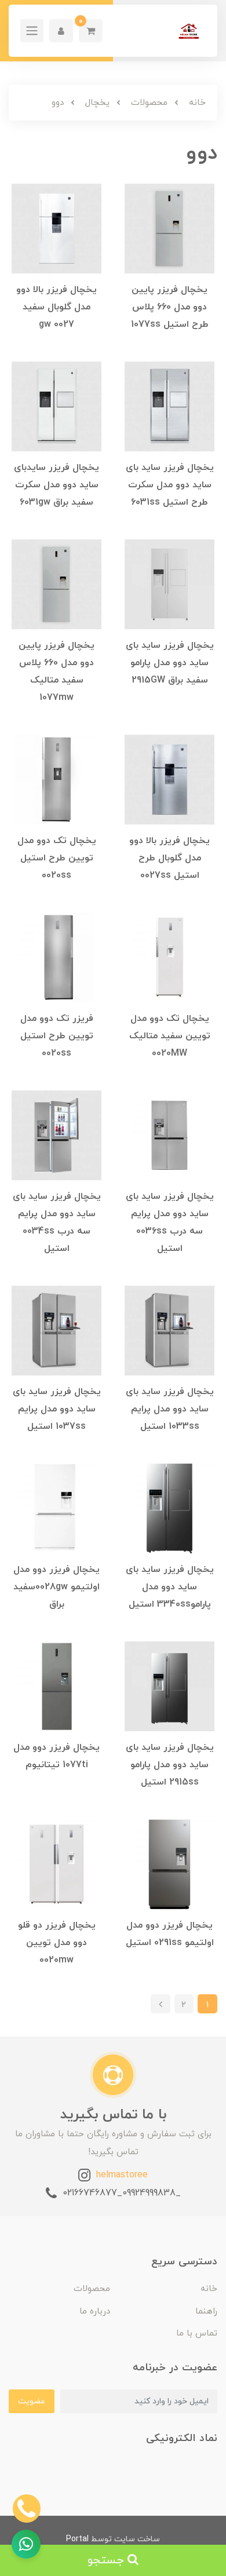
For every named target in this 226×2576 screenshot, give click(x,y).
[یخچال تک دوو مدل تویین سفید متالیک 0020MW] (170, 957)
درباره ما (95, 2312)
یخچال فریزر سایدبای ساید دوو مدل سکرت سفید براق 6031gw (57, 485)
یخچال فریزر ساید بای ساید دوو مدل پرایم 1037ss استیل (57, 1409)
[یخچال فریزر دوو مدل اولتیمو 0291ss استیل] (170, 1863)
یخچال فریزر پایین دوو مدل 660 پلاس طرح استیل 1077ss (170, 307)
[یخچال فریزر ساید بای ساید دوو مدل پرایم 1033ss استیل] (170, 1330)
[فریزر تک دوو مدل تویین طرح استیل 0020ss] (57, 957)
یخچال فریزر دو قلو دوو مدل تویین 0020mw (57, 1943)
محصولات (92, 2289)
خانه (209, 2289)
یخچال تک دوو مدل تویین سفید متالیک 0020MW (170, 1036)
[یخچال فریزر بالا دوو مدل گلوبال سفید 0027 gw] (57, 228)
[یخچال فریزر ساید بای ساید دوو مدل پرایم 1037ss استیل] (57, 1330)
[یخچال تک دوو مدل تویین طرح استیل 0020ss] (57, 779)
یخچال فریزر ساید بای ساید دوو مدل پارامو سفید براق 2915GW (170, 663)
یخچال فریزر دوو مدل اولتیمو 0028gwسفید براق (57, 1587)
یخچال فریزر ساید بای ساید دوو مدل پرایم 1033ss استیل (170, 1409)
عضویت (32, 2401)
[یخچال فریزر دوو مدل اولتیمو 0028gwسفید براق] (57, 1508)
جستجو (107, 2560)
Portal (77, 2539)
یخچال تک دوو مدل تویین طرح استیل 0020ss (57, 858)
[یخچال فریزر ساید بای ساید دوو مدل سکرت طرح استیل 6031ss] (170, 406)
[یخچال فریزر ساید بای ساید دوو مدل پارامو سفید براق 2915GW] (170, 583)
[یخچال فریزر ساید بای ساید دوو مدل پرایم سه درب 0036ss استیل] (170, 1134)
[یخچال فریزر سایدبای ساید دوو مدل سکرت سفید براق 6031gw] (57, 406)
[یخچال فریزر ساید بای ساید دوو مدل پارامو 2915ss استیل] (170, 1685)
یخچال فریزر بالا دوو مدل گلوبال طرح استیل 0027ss (170, 858)
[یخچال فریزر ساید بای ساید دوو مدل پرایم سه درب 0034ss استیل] (57, 1134)
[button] (91, 31)
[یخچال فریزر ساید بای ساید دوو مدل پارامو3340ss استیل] (170, 1508)
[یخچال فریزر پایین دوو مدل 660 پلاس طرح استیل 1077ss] (170, 228)
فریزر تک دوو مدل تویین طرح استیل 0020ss (57, 1036)
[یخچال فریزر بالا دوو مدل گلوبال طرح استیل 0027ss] (170, 779)
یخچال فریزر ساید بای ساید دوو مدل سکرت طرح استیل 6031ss (170, 485)
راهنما (206, 2312)
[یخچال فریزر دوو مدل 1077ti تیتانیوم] (57, 1685)
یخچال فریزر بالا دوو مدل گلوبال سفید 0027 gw (57, 307)
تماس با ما (197, 2334)
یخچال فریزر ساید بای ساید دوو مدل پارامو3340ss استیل (170, 1587)
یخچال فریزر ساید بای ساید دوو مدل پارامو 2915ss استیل (170, 1765)
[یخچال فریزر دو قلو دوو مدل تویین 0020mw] (57, 1863)
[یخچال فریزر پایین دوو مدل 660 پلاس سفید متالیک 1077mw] (57, 583)
